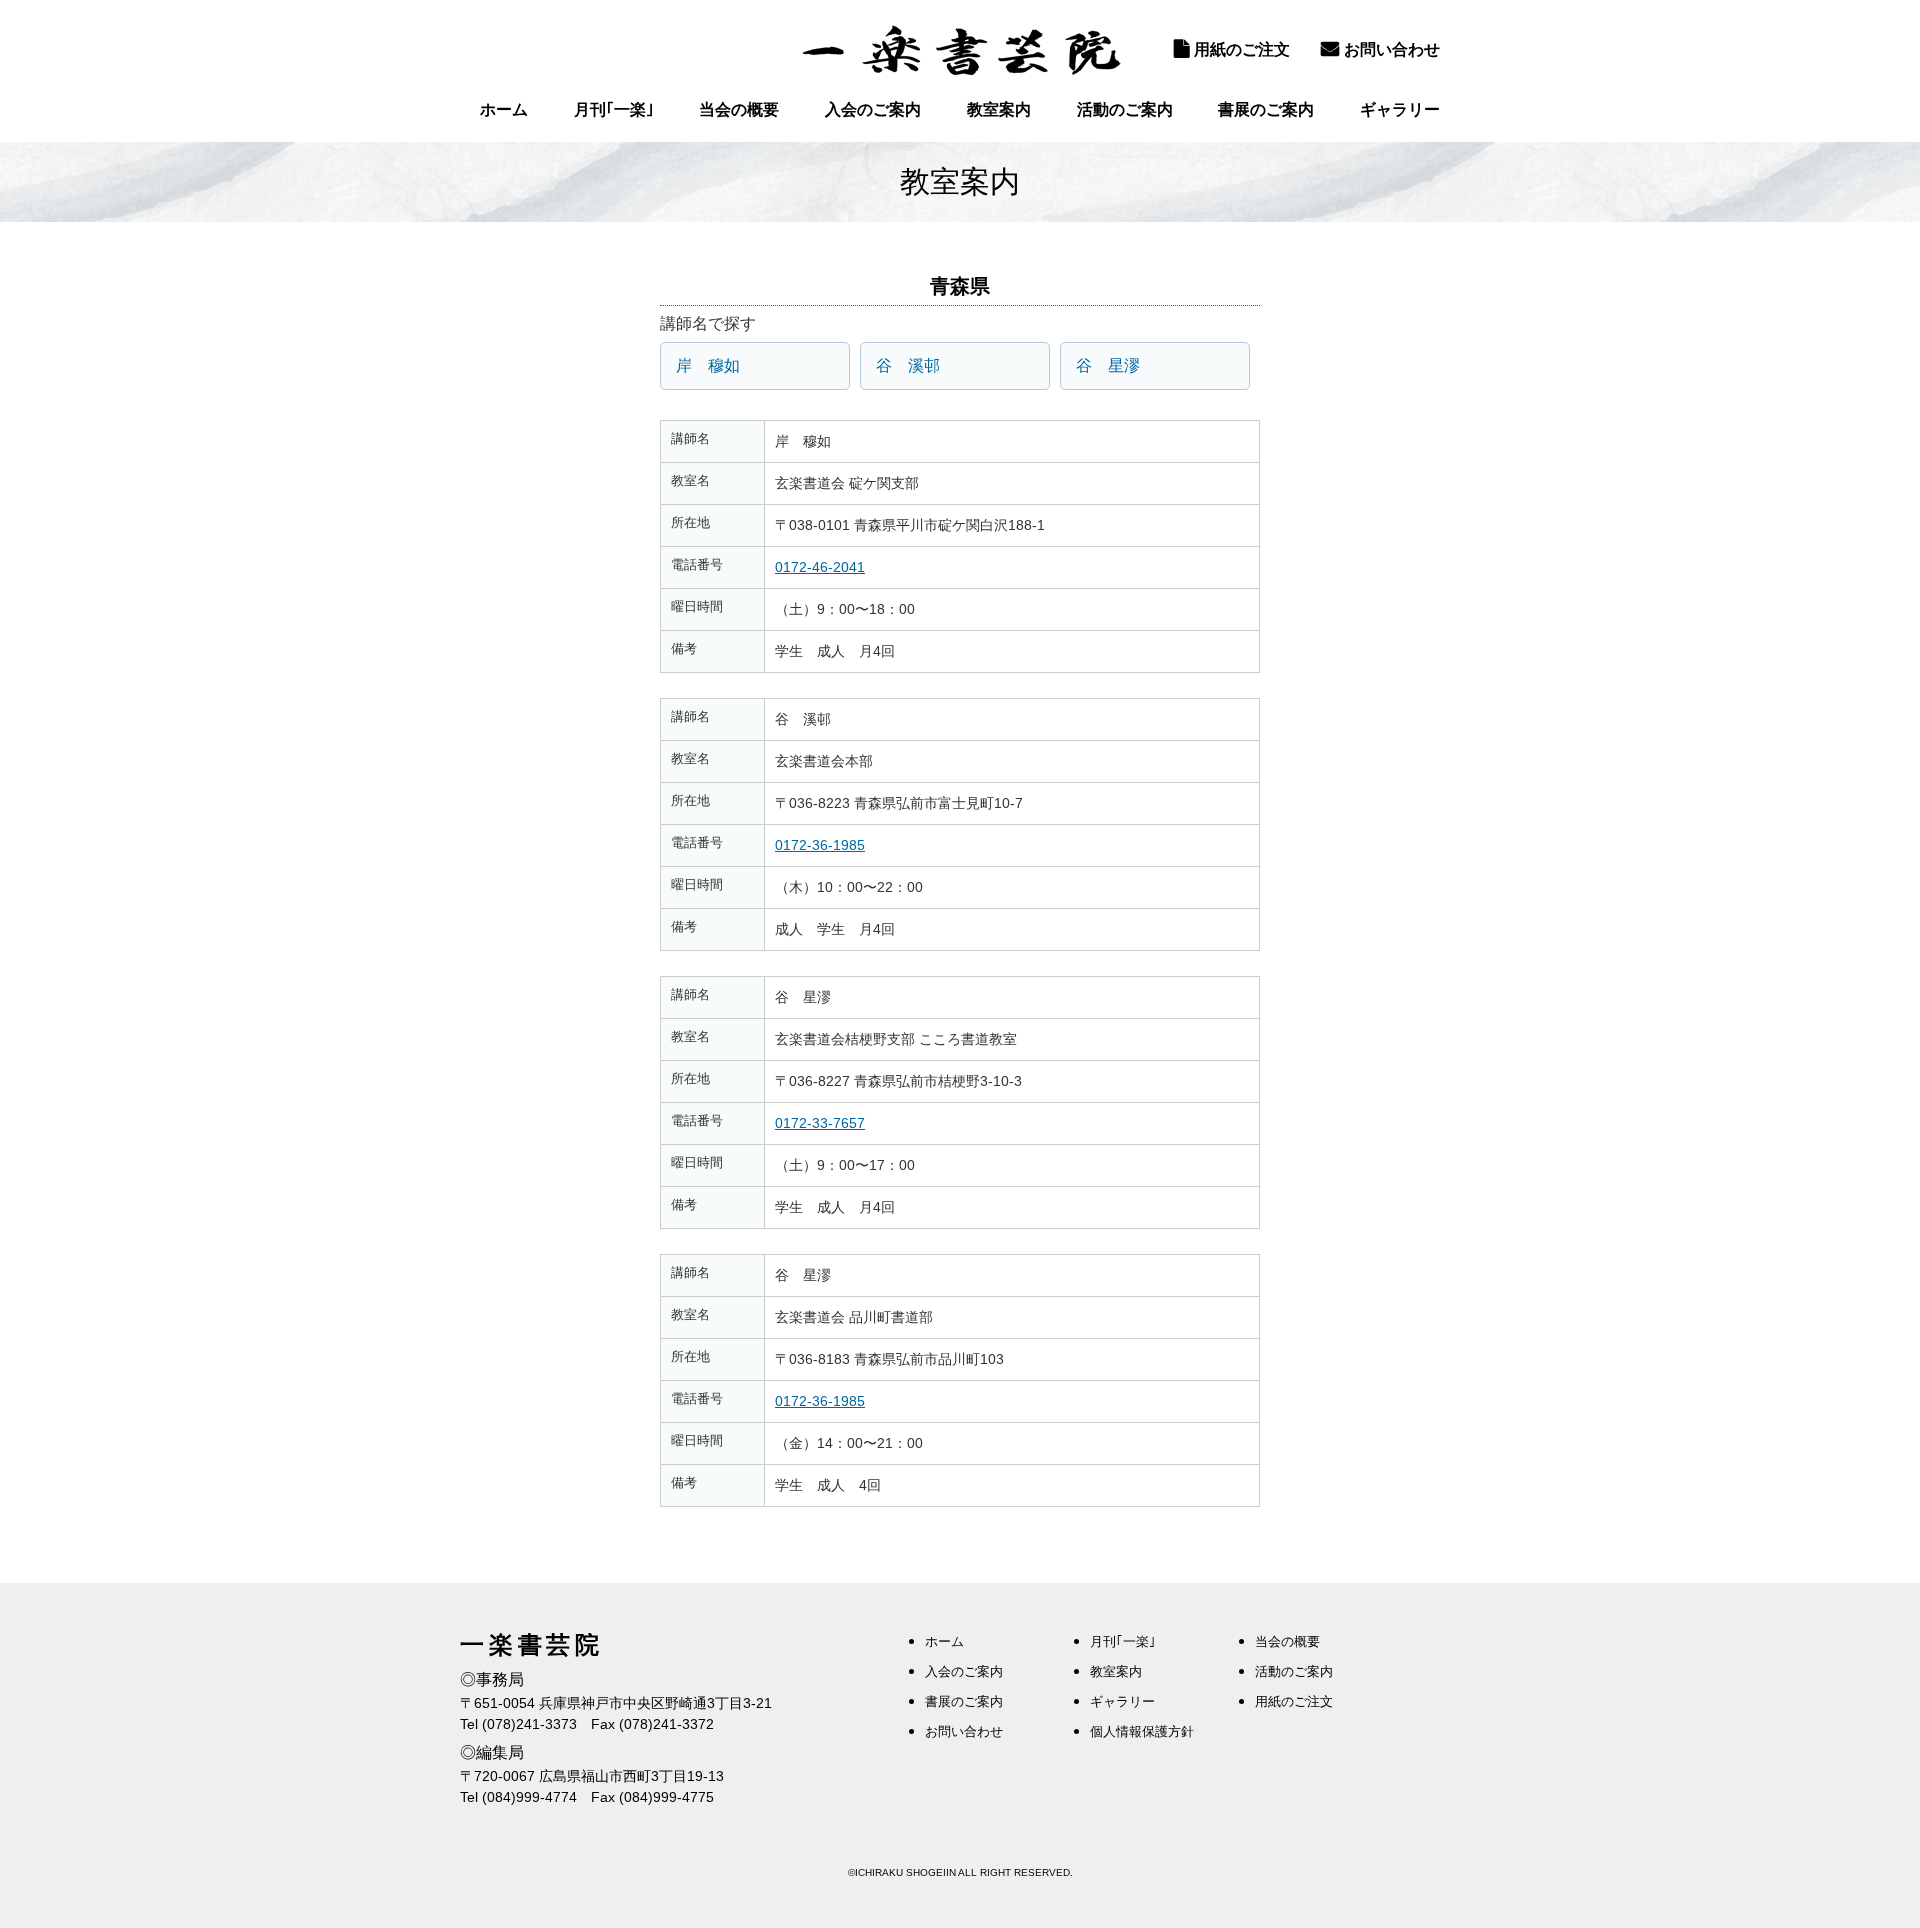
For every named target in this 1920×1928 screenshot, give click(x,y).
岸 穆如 (708, 365)
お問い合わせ (1392, 49)
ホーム (504, 109)
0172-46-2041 (820, 567)
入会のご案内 (873, 109)
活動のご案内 (1125, 109)
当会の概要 (739, 109)
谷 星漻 (1108, 365)
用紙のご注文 (1242, 49)
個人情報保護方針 (1142, 1731)
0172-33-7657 (820, 1123)
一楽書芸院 (960, 50)
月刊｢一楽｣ (614, 109)
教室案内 (999, 109)
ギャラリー (1400, 109)
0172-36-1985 (820, 845)
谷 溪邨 (908, 365)
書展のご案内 (1266, 109)
